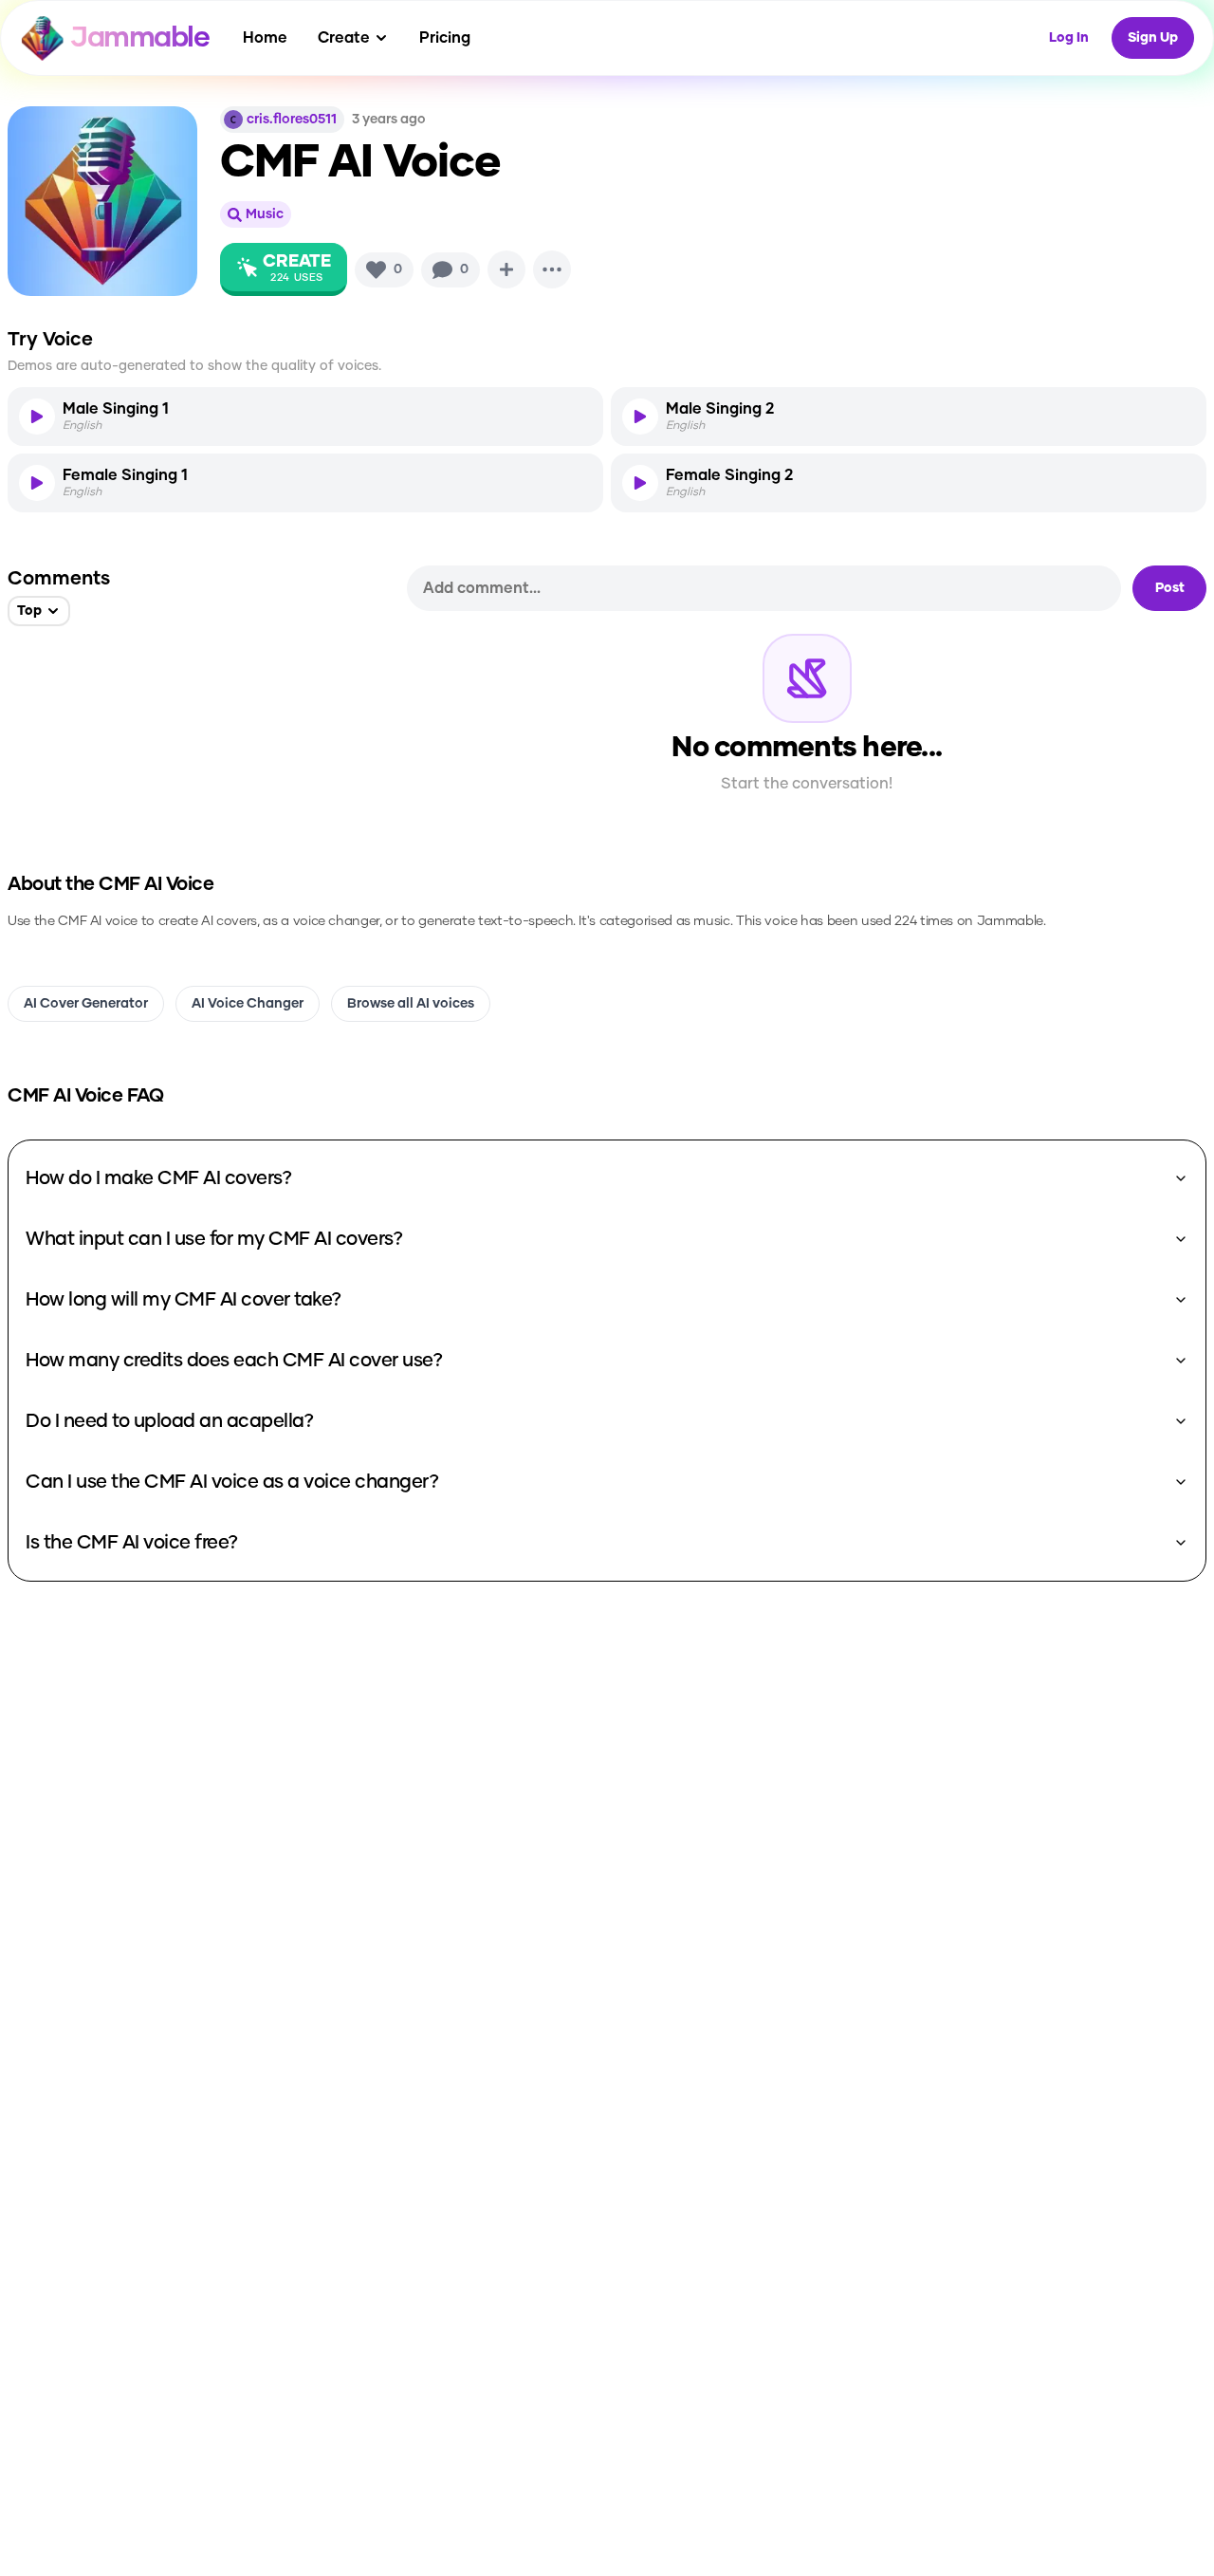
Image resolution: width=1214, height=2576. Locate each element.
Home (265, 38)
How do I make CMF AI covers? (158, 1178)
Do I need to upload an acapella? (169, 1421)
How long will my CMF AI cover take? (184, 1300)
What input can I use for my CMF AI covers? (214, 1239)
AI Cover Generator (86, 1004)
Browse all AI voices (411, 1004)
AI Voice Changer (248, 1004)
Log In (1069, 38)
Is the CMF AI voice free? (132, 1543)
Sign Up (1153, 38)
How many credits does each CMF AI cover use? (234, 1361)
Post (1170, 588)
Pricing (445, 38)
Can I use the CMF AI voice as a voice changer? (232, 1482)
